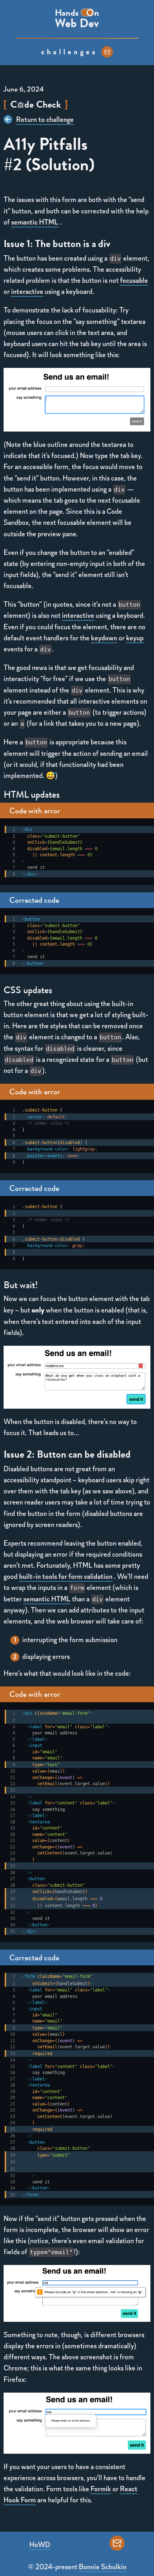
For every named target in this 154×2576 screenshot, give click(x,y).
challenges (69, 52)
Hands (67, 13)
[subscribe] (107, 52)
